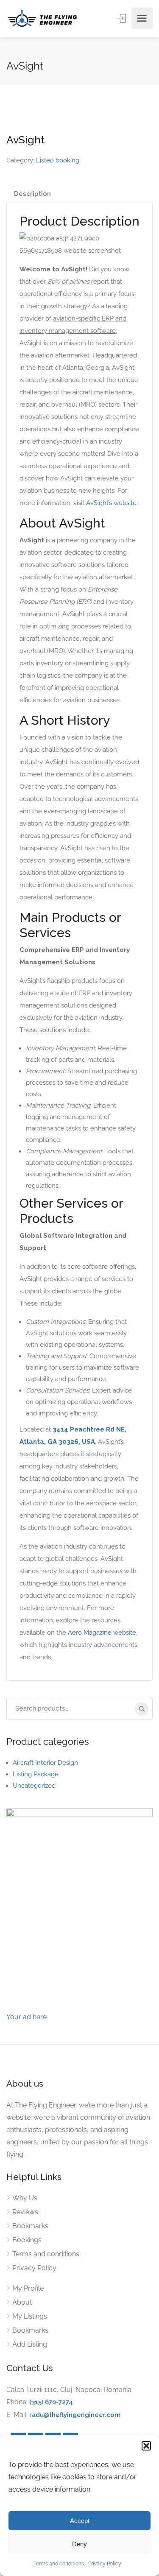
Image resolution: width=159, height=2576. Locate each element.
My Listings (30, 2316)
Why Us (25, 2198)
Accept (80, 2521)
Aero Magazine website (102, 1633)
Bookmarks (30, 2226)
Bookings (27, 2240)
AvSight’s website (111, 503)
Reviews (25, 2212)
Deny (79, 2544)
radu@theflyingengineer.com (75, 2415)
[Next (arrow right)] (144, 1288)
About (22, 2302)
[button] (146, 2446)
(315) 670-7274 (51, 2402)
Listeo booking (58, 160)
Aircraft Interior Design (45, 1763)
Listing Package (36, 1774)
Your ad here (26, 2017)
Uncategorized (34, 1786)
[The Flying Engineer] (42, 18)
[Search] (142, 1709)
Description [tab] (32, 194)
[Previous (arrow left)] (15, 1288)
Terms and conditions (59, 2564)
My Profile (28, 2288)
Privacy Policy (105, 2564)
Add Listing (30, 2344)
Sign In (123, 18)
